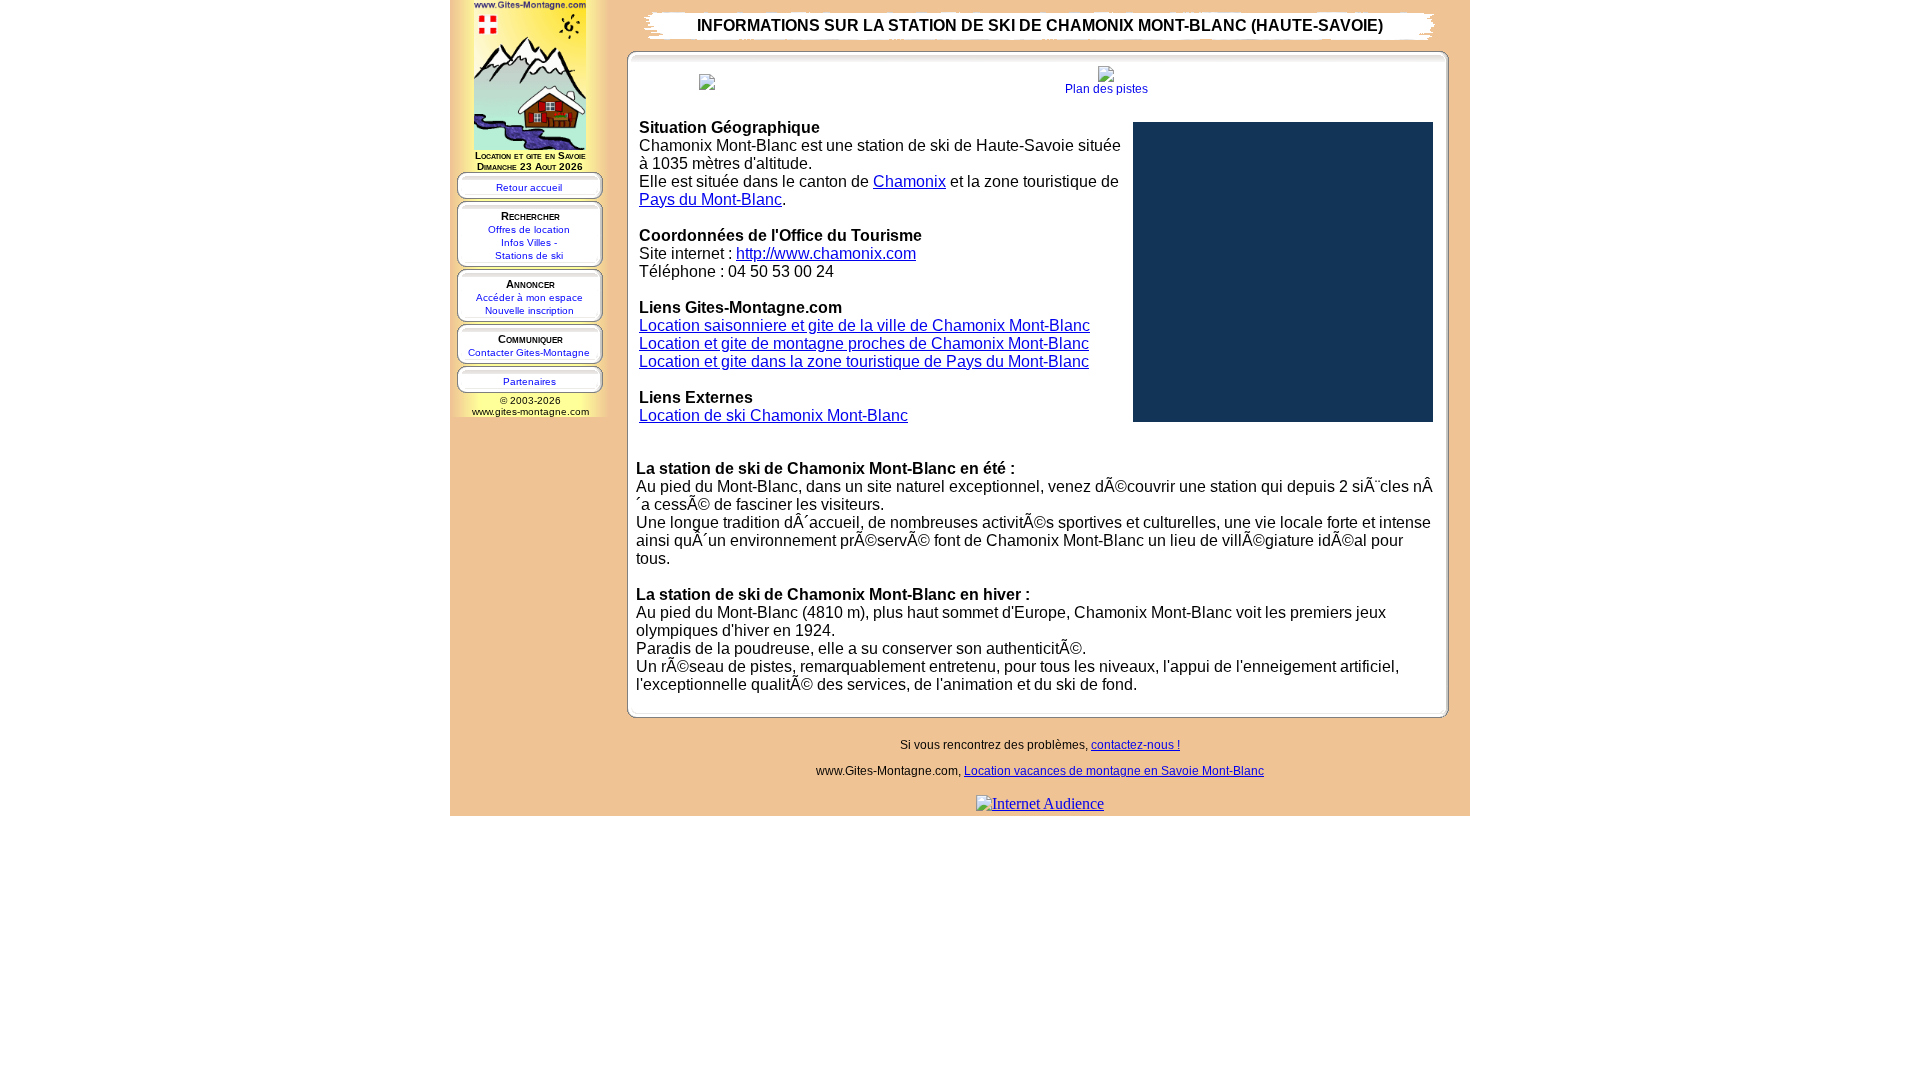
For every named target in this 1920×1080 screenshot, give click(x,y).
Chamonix (909, 181)
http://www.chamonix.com (826, 253)
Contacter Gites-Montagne (529, 352)
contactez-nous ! (1135, 745)
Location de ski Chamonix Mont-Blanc (773, 415)
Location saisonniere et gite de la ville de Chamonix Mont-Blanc (864, 325)
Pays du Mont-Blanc (710, 199)
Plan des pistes (1106, 89)
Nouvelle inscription (529, 310)
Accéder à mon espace (529, 297)
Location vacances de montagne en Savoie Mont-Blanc (1114, 771)
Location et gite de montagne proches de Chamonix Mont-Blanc (864, 343)
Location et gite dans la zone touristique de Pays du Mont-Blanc (864, 361)
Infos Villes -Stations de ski (529, 249)
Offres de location (529, 229)
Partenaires (529, 381)
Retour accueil (529, 187)
